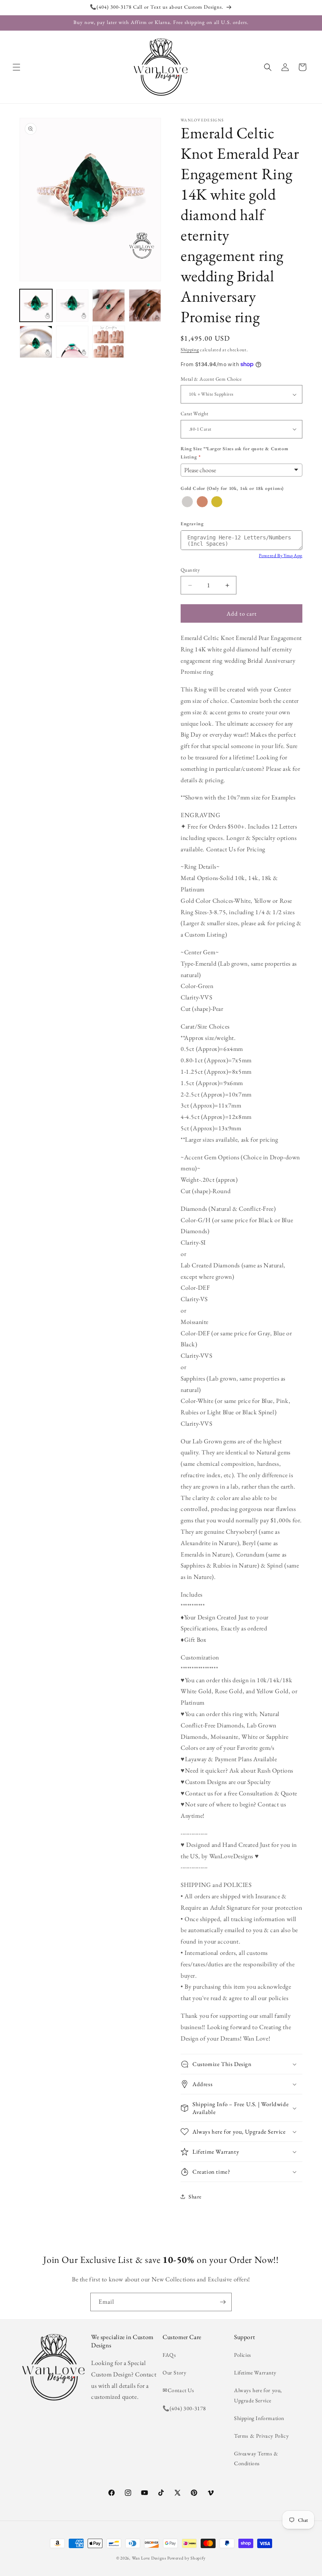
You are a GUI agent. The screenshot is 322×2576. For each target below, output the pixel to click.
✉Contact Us (178, 2390)
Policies (243, 2355)
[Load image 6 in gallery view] (72, 342)
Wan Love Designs (149, 2558)
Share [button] (195, 2196)
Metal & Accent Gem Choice (211, 379)
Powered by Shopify (187, 2558)
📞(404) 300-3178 (184, 2408)
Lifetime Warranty (255, 2372)
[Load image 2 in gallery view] (72, 305)
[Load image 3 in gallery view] (109, 305)
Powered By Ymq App (281, 556)
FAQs (169, 2355)
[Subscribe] (223, 2302)
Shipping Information (259, 2418)
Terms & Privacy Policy (261, 2436)
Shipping (190, 350)
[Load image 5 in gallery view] (36, 342)
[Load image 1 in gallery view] (36, 305)
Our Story (174, 2372)
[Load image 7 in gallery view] (109, 342)
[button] (16, 67)
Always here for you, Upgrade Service (258, 2395)
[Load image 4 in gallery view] (145, 305)
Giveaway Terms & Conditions (256, 2458)
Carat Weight (195, 413)
